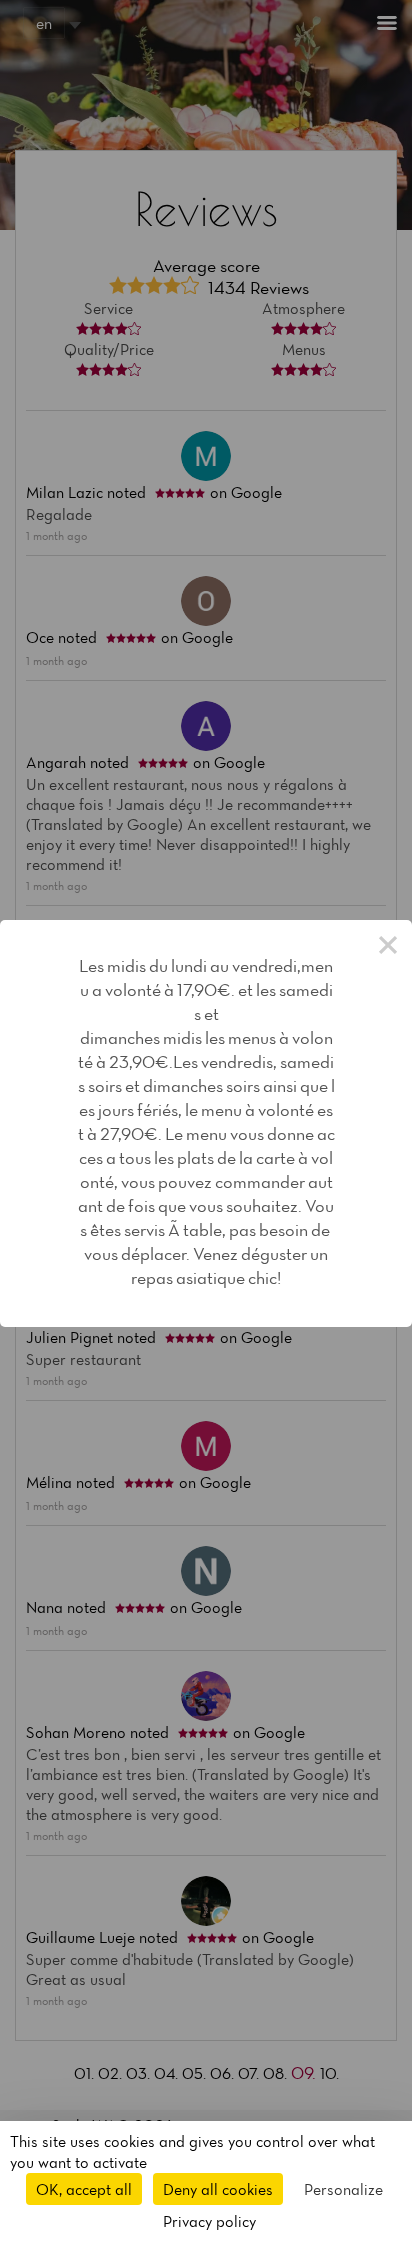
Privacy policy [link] (209, 2221)
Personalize (343, 2189)
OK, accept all (84, 2189)
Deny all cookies (218, 2189)
